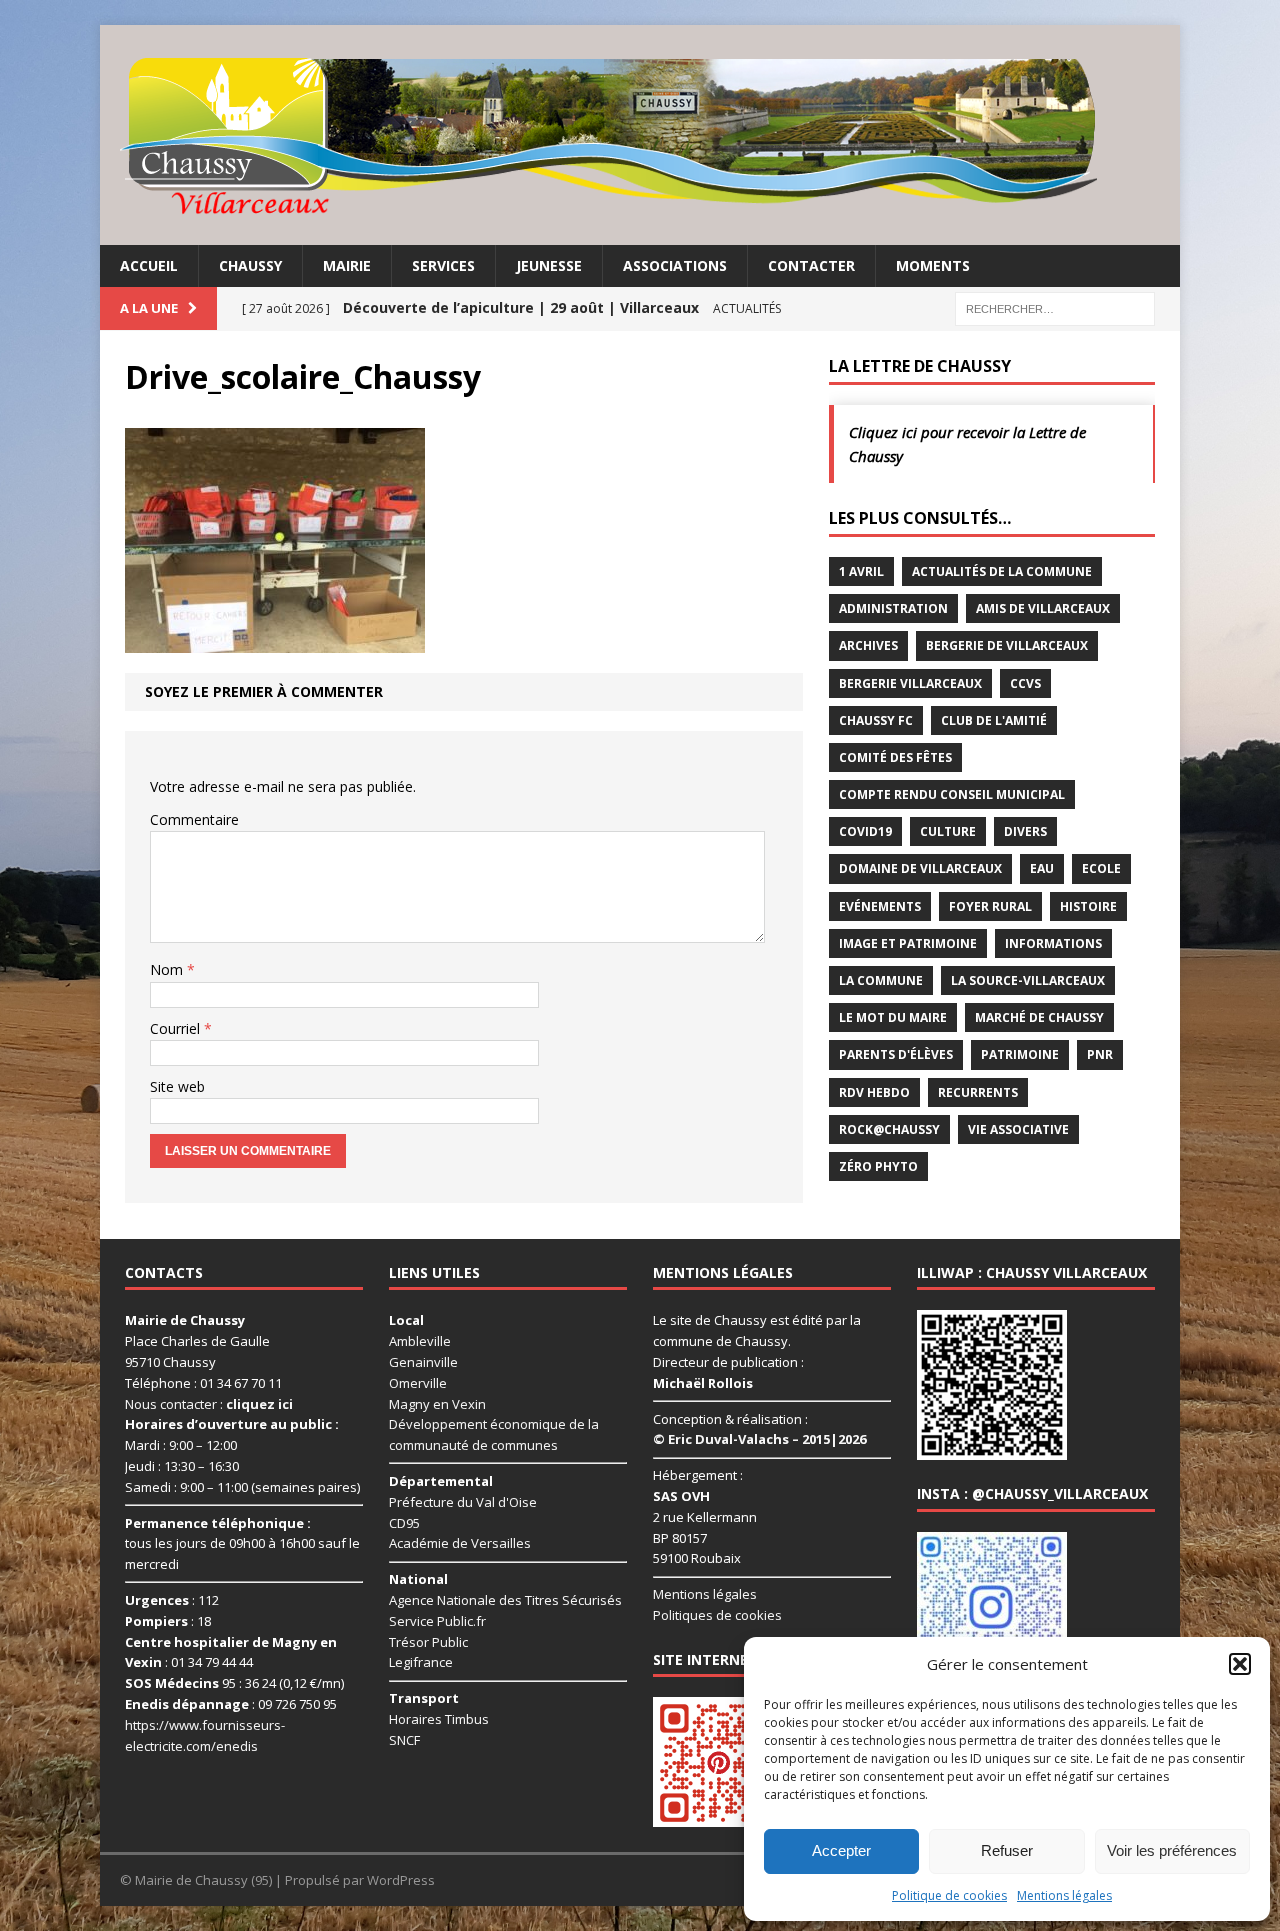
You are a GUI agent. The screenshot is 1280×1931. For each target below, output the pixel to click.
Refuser (1007, 1850)
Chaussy (250, 265)
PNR (1100, 1054)
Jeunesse (549, 265)
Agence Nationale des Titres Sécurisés (505, 1600)
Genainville (423, 1362)
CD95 (404, 1523)
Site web (177, 1086)
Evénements (880, 906)
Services (443, 265)
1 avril (861, 571)
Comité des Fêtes (895, 757)
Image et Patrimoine (908, 943)
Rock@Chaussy (889, 1129)
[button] (1240, 1664)
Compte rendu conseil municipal (952, 794)
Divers (1025, 831)
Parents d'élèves (896, 1054)
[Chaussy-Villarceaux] (640, 135)
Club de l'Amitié (994, 720)
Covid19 (865, 831)
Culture (948, 831)
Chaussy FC (876, 720)
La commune (881, 980)
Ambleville (420, 1341)
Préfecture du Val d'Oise (463, 1502)
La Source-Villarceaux (1028, 980)
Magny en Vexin (437, 1404)
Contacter (811, 265)
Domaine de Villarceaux (920, 868)
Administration (893, 608)
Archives (868, 645)
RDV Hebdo (874, 1092)
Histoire (1088, 906)
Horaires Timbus (439, 1719)
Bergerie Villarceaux (910, 683)
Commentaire (194, 819)
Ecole (1101, 868)
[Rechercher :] (1055, 307)
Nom (168, 969)
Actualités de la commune (1002, 571)
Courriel (177, 1028)
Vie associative (1018, 1129)
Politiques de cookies (717, 1615)
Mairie (347, 265)
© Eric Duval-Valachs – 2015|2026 (759, 1439)
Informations (1053, 943)
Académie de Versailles (460, 1543)
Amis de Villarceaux (1043, 608)
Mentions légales (1064, 1895)
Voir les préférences (1172, 1850)
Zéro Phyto (878, 1166)
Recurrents (978, 1092)
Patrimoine (1020, 1054)
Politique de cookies (949, 1895)
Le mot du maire (893, 1017)
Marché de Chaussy (1039, 1017)
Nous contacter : (209, 1404)
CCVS (1025, 683)
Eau (1042, 868)
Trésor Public (428, 1642)
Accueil (149, 265)
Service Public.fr (437, 1621)
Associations (675, 265)
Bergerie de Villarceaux (1007, 645)
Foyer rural (990, 906)
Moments (933, 265)
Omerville (418, 1383)
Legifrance (421, 1662)
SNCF (404, 1740)
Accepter (841, 1850)
